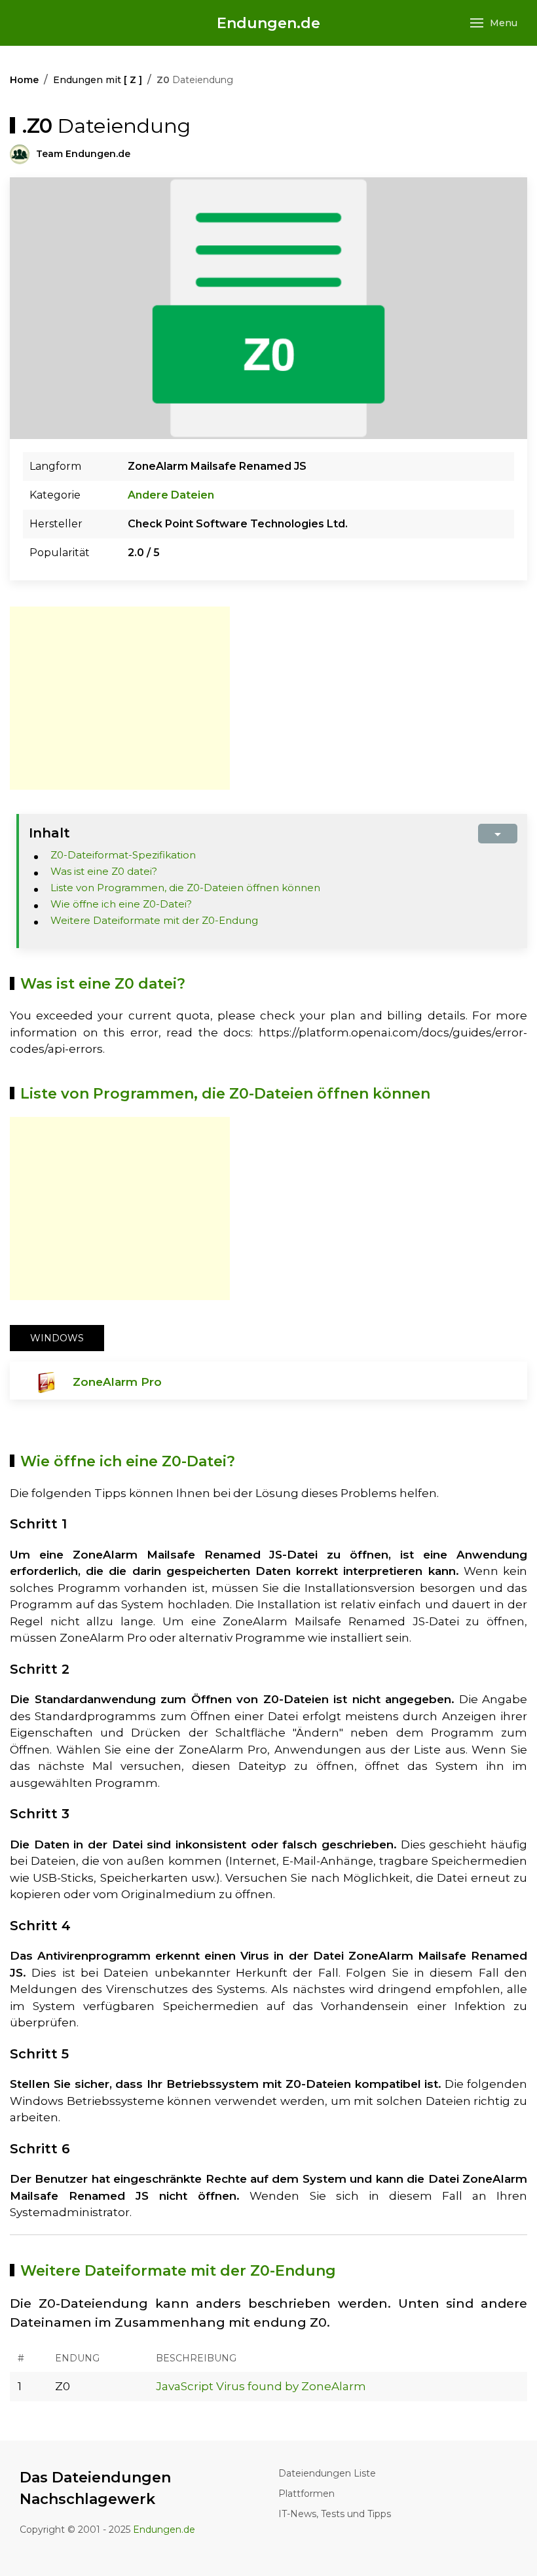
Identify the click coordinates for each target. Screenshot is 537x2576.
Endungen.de (268, 23)
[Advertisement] (120, 698)
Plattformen (306, 2494)
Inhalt (49, 833)
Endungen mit (98, 80)
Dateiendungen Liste (327, 2473)
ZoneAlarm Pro (117, 1382)
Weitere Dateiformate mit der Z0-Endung (154, 920)
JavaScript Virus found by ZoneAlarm (261, 2386)
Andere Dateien (171, 495)
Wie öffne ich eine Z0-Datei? (121, 904)
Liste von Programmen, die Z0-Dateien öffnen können (185, 888)
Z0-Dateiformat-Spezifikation (123, 855)
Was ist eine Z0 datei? (104, 871)
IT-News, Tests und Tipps (335, 2514)
